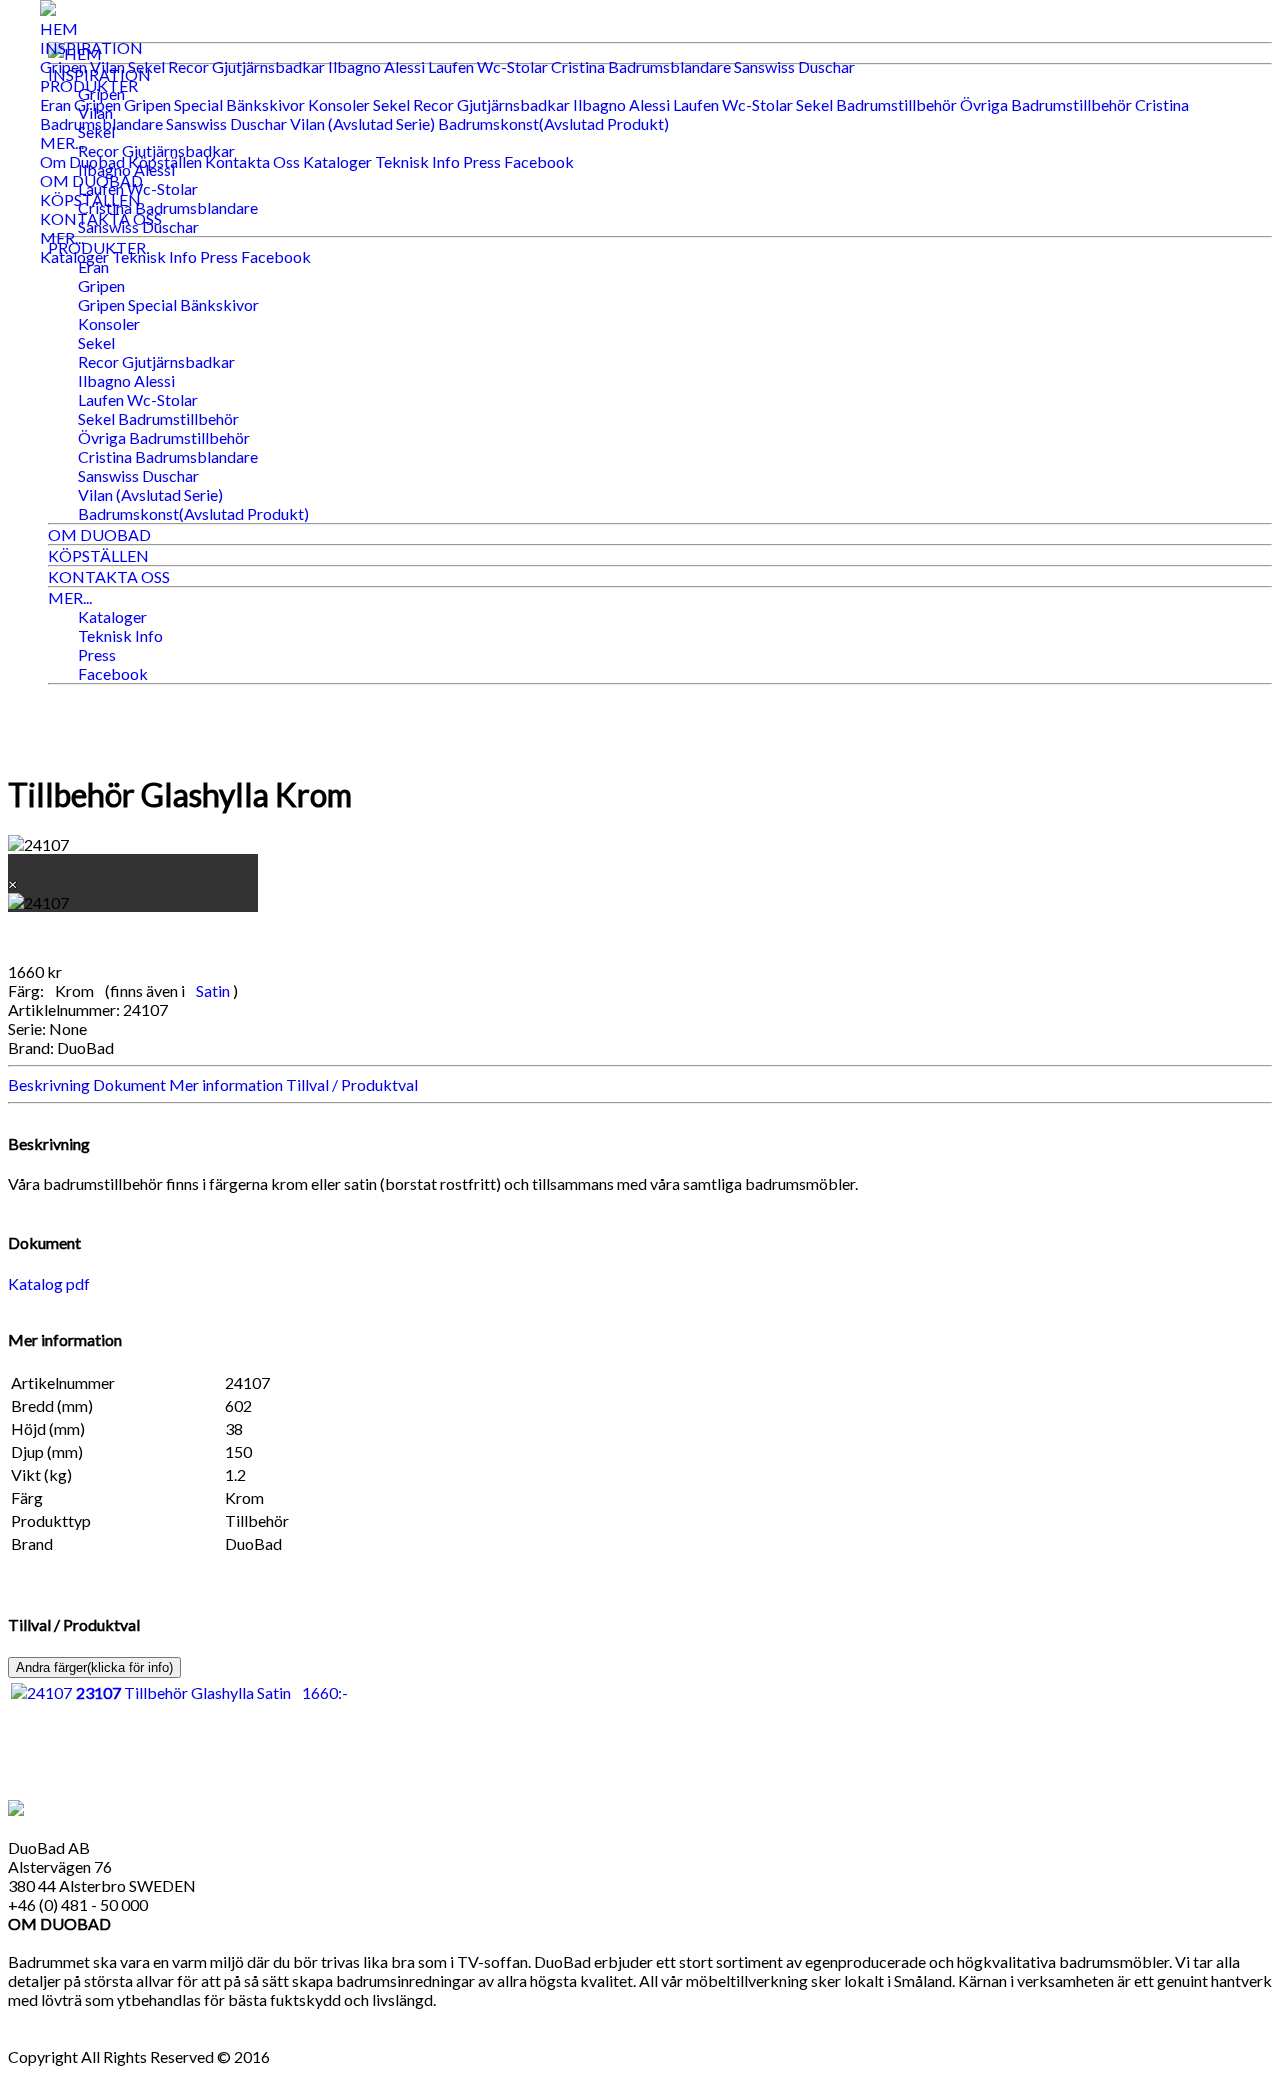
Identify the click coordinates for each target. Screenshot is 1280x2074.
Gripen (63, 66)
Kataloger (337, 161)
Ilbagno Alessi (376, 66)
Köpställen (165, 161)
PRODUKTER (89, 85)
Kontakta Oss (252, 161)
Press (482, 161)
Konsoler (339, 104)
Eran (55, 104)
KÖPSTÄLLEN (90, 199)
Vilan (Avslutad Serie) (362, 123)
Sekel (146, 66)
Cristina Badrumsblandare (641, 66)
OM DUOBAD (91, 180)
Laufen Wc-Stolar (488, 66)
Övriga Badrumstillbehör (1046, 104)
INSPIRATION (91, 47)
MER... (62, 142)
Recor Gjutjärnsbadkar (246, 66)
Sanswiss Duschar (794, 66)
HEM (59, 28)
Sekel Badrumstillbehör (876, 104)
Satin (214, 990)
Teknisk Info (417, 161)
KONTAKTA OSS (101, 218)
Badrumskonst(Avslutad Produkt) (553, 123)
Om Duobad (82, 161)
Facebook (539, 161)
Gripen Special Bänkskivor (214, 104)
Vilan (107, 66)
